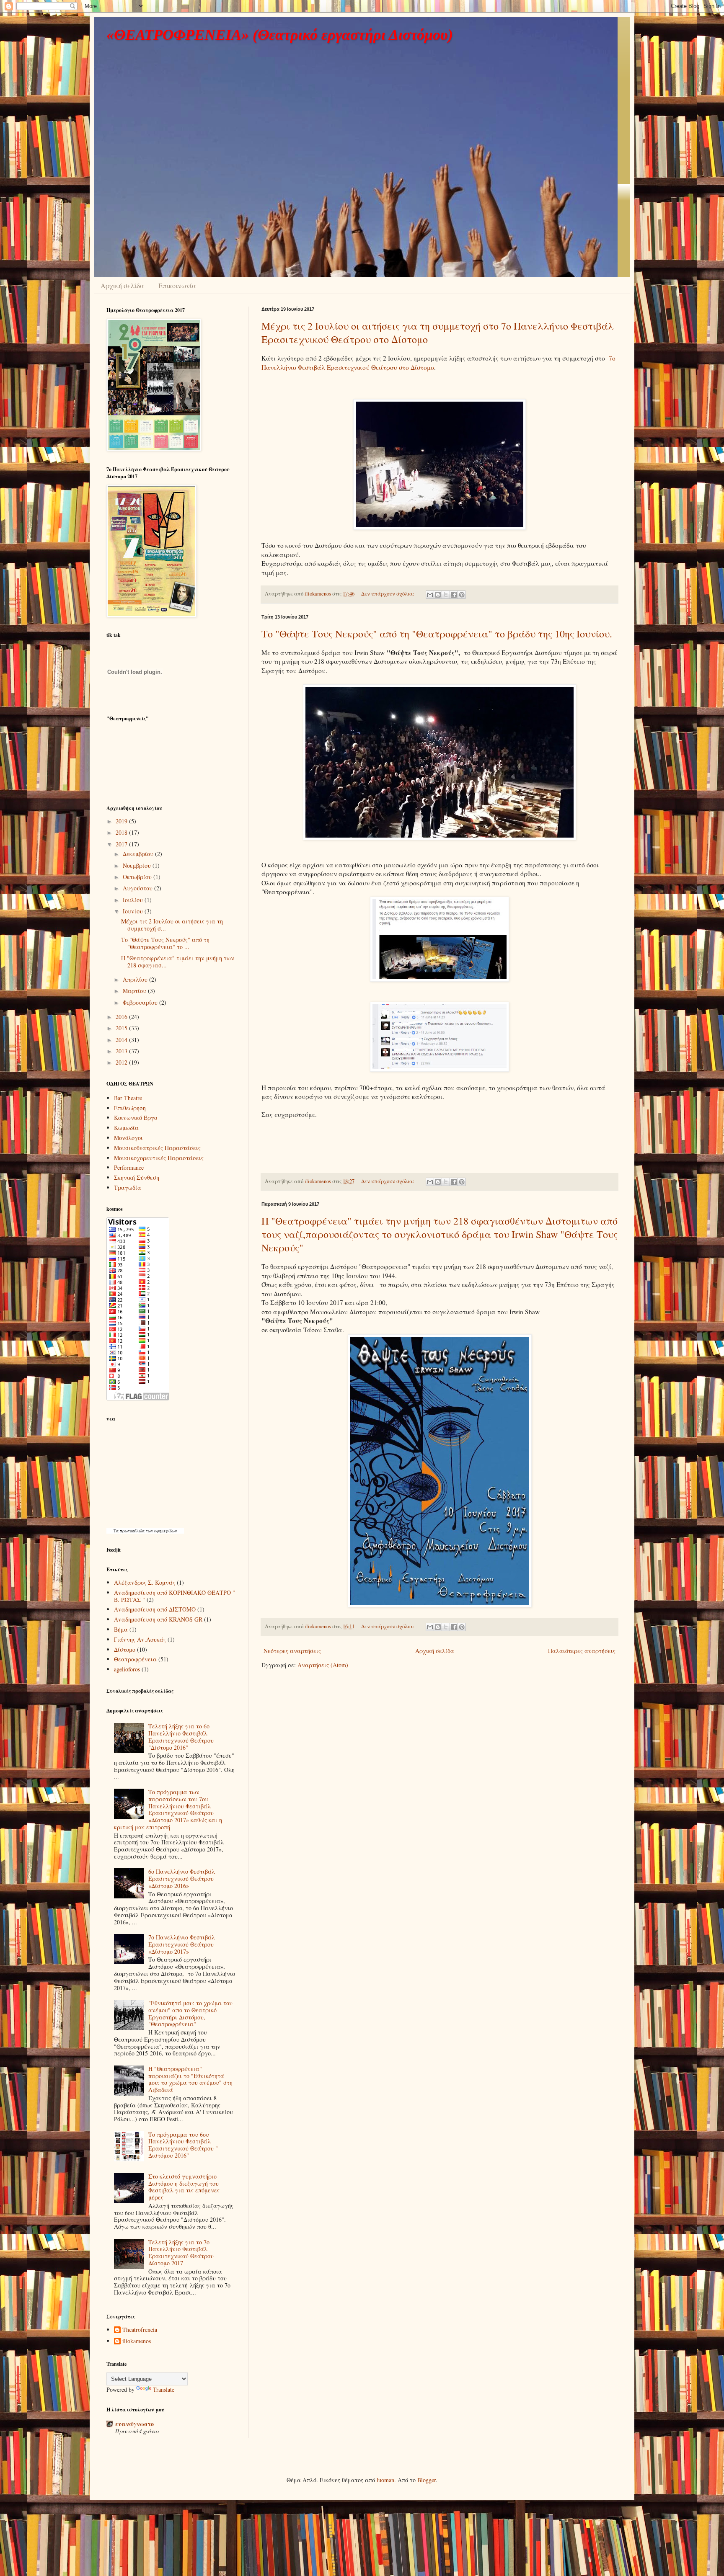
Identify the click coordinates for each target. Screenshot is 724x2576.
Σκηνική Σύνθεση (137, 1177)
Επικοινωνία (177, 285)
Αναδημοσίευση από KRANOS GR (158, 1619)
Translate (164, 2389)
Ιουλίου (134, 900)
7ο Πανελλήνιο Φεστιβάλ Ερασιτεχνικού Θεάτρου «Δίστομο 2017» (182, 1944)
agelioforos (127, 1669)
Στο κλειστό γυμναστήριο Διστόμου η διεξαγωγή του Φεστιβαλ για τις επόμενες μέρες (184, 2187)
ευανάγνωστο (134, 2424)
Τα (117, 1531)
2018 (122, 832)
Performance (129, 1167)
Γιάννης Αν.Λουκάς (140, 1639)
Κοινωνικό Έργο (136, 1118)
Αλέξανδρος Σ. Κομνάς (145, 1582)
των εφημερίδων (161, 1531)
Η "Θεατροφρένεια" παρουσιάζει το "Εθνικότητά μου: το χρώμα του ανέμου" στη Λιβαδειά (190, 2079)
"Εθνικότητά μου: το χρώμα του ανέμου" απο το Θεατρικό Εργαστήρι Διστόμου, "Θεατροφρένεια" (190, 2013)
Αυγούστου (138, 888)
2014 (122, 1040)
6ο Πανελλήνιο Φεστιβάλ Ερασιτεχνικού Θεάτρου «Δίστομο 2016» (182, 1878)
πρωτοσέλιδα (132, 1531)
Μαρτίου (135, 991)
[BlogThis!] (438, 595)
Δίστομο (125, 1649)
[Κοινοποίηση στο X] (446, 595)
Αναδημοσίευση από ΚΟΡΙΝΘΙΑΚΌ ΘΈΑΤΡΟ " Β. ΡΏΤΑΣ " (175, 1596)
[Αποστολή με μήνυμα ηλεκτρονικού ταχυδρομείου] (430, 595)
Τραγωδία (128, 1187)
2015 (122, 1028)
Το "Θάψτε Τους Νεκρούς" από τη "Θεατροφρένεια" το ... (165, 943)
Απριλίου (136, 979)
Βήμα (121, 1629)
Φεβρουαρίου (141, 1002)
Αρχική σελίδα (122, 285)
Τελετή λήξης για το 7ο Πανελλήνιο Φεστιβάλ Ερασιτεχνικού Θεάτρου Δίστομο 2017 (181, 2252)
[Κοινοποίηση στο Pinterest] (462, 595)
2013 (122, 1051)
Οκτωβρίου (138, 877)
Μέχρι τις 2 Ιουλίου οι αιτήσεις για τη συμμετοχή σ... (172, 925)
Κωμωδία (126, 1128)
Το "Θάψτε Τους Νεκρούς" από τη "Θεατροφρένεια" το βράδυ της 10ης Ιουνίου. (437, 634)
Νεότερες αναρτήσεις (292, 1651)
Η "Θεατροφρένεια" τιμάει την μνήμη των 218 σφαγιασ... (178, 962)
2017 (122, 844)
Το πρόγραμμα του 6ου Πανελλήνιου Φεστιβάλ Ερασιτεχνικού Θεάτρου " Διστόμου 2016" (183, 2145)
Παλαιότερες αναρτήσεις (582, 1651)
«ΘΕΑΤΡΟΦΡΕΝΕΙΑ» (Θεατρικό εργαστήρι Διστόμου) (280, 35)
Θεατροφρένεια (135, 1659)
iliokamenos (137, 2341)
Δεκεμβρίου (139, 854)
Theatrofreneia (140, 2330)
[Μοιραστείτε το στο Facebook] (454, 595)
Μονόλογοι (128, 1138)
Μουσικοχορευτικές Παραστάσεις (159, 1158)
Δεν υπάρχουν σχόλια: (388, 594)
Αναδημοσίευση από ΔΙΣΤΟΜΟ (155, 1609)
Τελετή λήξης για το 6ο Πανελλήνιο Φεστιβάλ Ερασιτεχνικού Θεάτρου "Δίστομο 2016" (181, 1737)
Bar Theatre (128, 1098)
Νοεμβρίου (138, 865)
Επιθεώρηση (130, 1108)
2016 (122, 1017)
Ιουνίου (134, 911)
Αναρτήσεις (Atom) (323, 1665)
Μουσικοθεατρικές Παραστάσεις (157, 1148)
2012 (122, 1062)
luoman (385, 2480)
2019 (122, 821)
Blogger (427, 2480)
